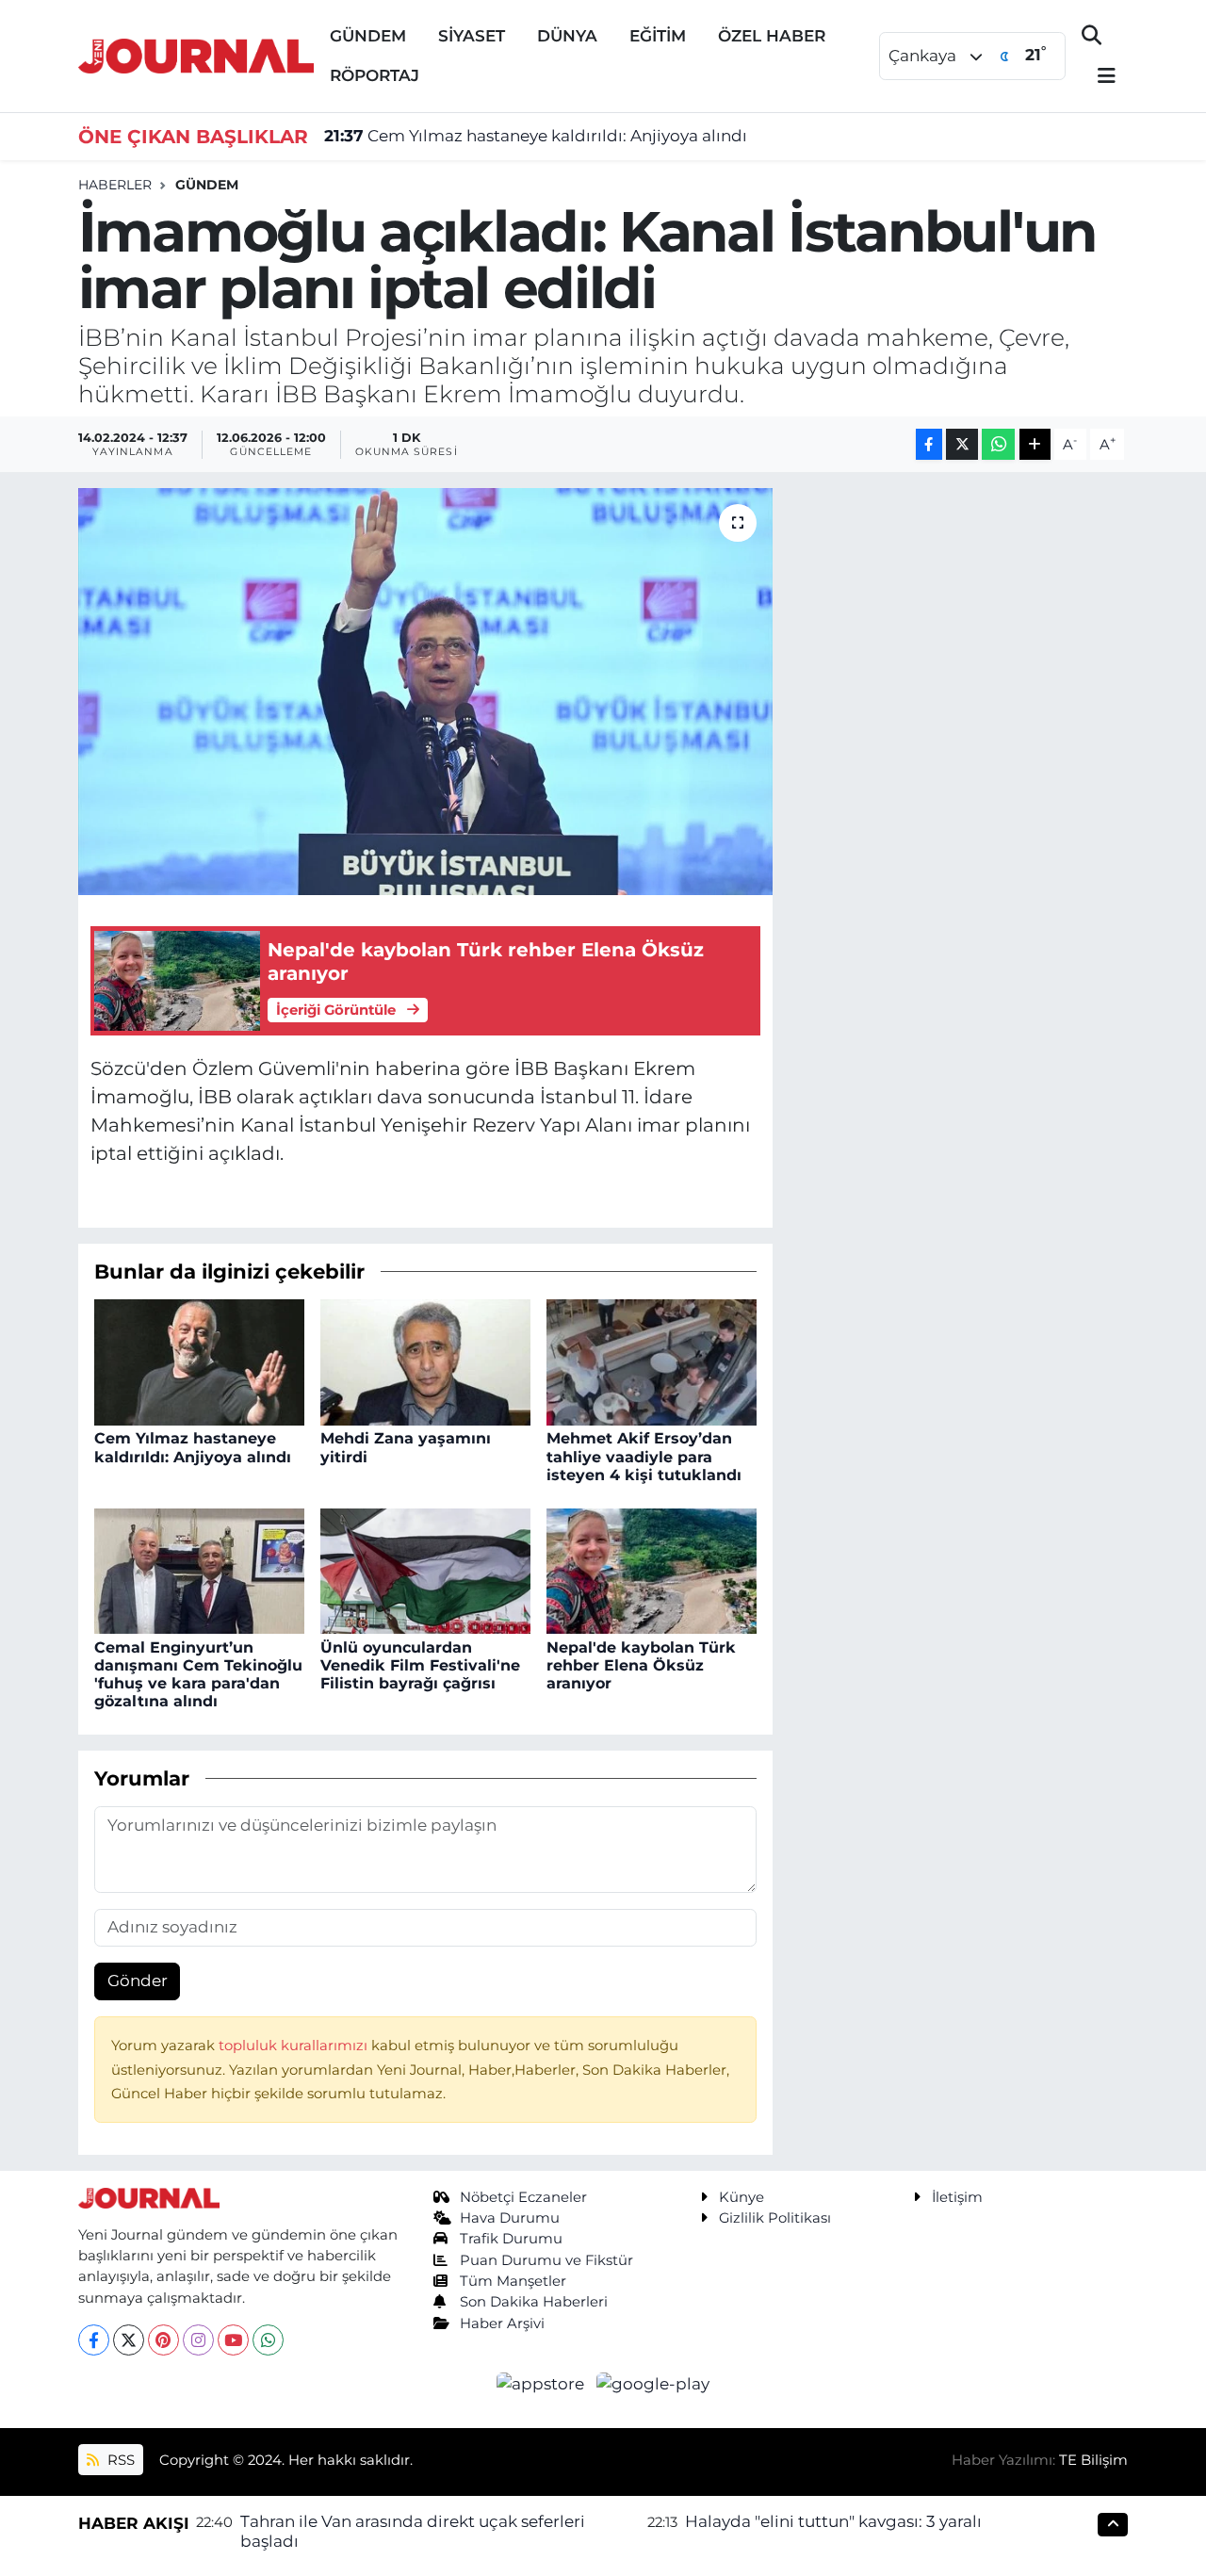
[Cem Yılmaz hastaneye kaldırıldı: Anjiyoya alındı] (199, 1361)
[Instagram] (198, 2340)
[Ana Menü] (1099, 77)
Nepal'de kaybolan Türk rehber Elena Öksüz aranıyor (641, 1665)
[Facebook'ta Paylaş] (929, 444)
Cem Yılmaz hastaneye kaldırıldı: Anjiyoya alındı (536, 136)
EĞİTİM (658, 36)
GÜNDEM (368, 36)
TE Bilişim (1093, 2460)
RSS (119, 2460)
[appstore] (543, 2383)
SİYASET (472, 36)
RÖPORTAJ (375, 75)
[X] (129, 2340)
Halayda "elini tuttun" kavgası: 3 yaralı (833, 2521)
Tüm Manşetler (513, 2281)
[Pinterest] (163, 2340)
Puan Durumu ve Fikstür (546, 2260)
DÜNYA (567, 36)
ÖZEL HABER (772, 36)
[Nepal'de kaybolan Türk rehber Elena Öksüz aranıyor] (652, 1570)
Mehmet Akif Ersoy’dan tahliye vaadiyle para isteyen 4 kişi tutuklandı (644, 1456)
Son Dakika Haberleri (534, 2302)
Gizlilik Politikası (775, 2218)
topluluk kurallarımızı (295, 2046)
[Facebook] (94, 2340)
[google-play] (653, 2383)
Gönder (138, 1981)
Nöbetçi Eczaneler (523, 2197)
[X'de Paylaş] (962, 444)
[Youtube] (233, 2340)
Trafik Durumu (511, 2239)
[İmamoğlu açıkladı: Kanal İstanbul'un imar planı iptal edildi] (425, 692)
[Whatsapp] (268, 2340)
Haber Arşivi (502, 2323)
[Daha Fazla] (1035, 444)
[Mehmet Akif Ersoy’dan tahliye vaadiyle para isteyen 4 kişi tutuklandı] (652, 1361)
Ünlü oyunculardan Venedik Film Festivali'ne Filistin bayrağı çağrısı (420, 1665)
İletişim (957, 2197)
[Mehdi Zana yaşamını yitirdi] (425, 1361)
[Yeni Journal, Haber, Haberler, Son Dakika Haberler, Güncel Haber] (196, 54)
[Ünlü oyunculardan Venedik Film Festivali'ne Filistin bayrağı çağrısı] (425, 1570)
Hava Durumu (510, 2218)
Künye (742, 2197)
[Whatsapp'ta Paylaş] (998, 444)
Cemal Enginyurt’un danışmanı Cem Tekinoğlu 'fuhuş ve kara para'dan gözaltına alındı (198, 1675)
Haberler (115, 185)
